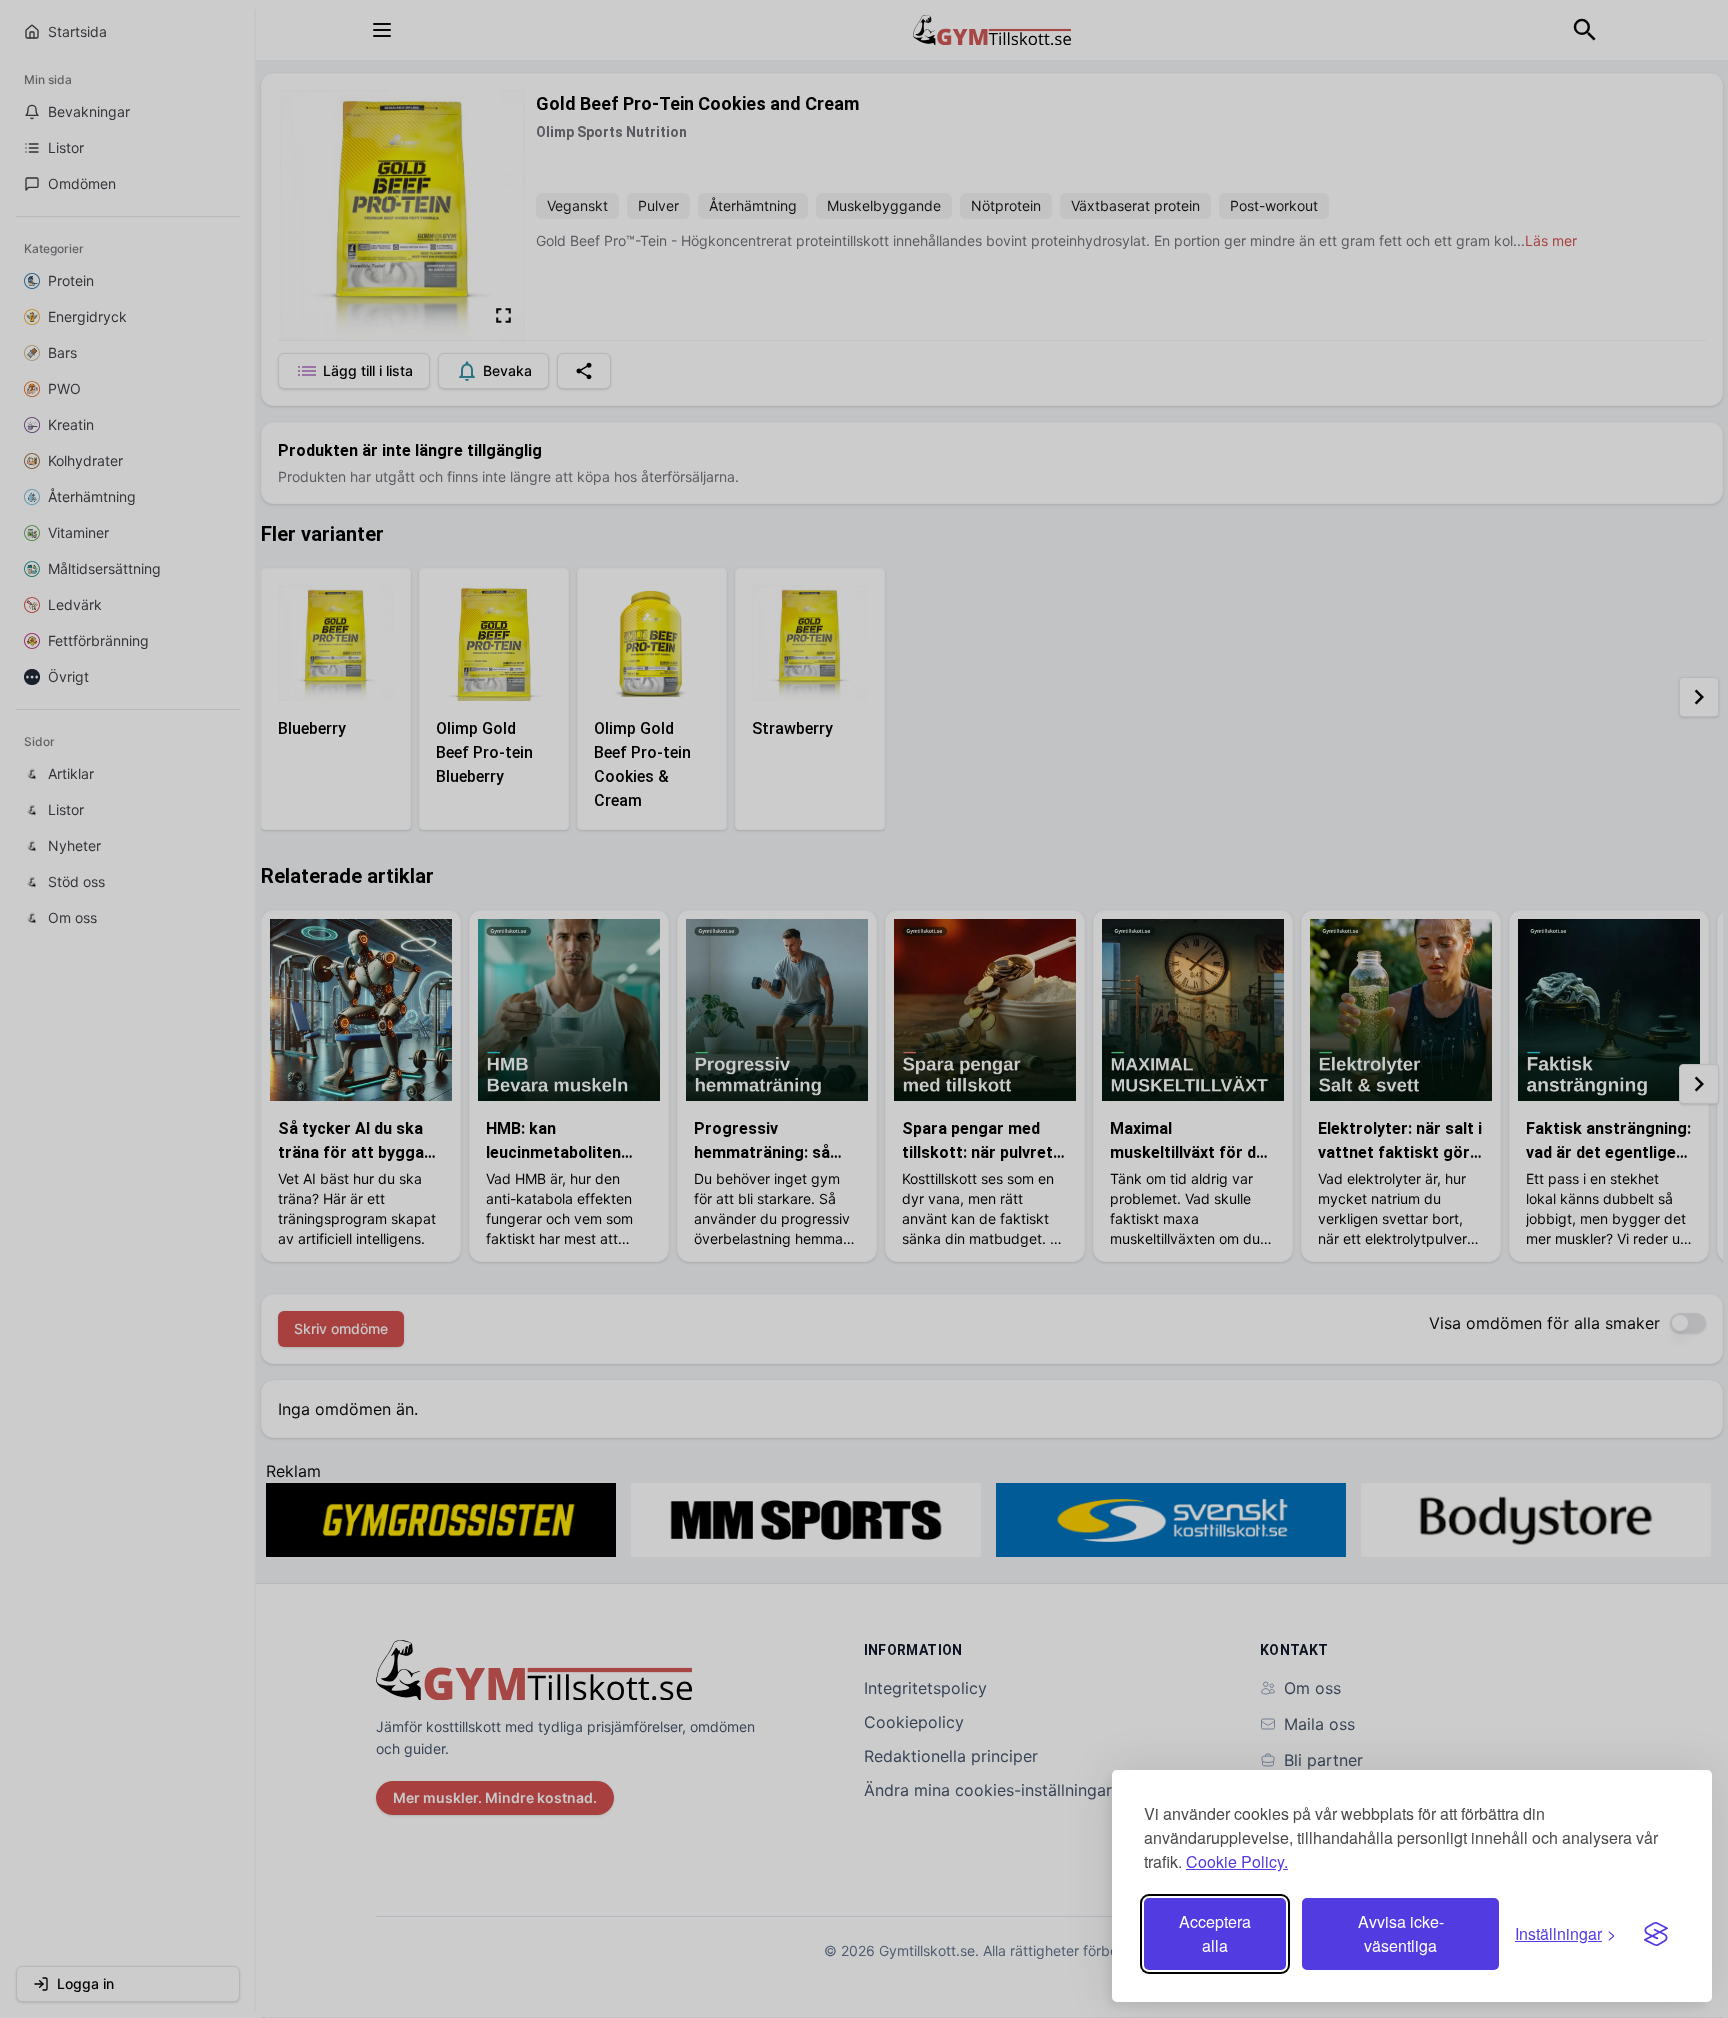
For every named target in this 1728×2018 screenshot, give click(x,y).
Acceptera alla (1215, 1933)
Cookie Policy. (1237, 1861)
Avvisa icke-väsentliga (1401, 1933)
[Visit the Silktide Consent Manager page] (1656, 1934)
